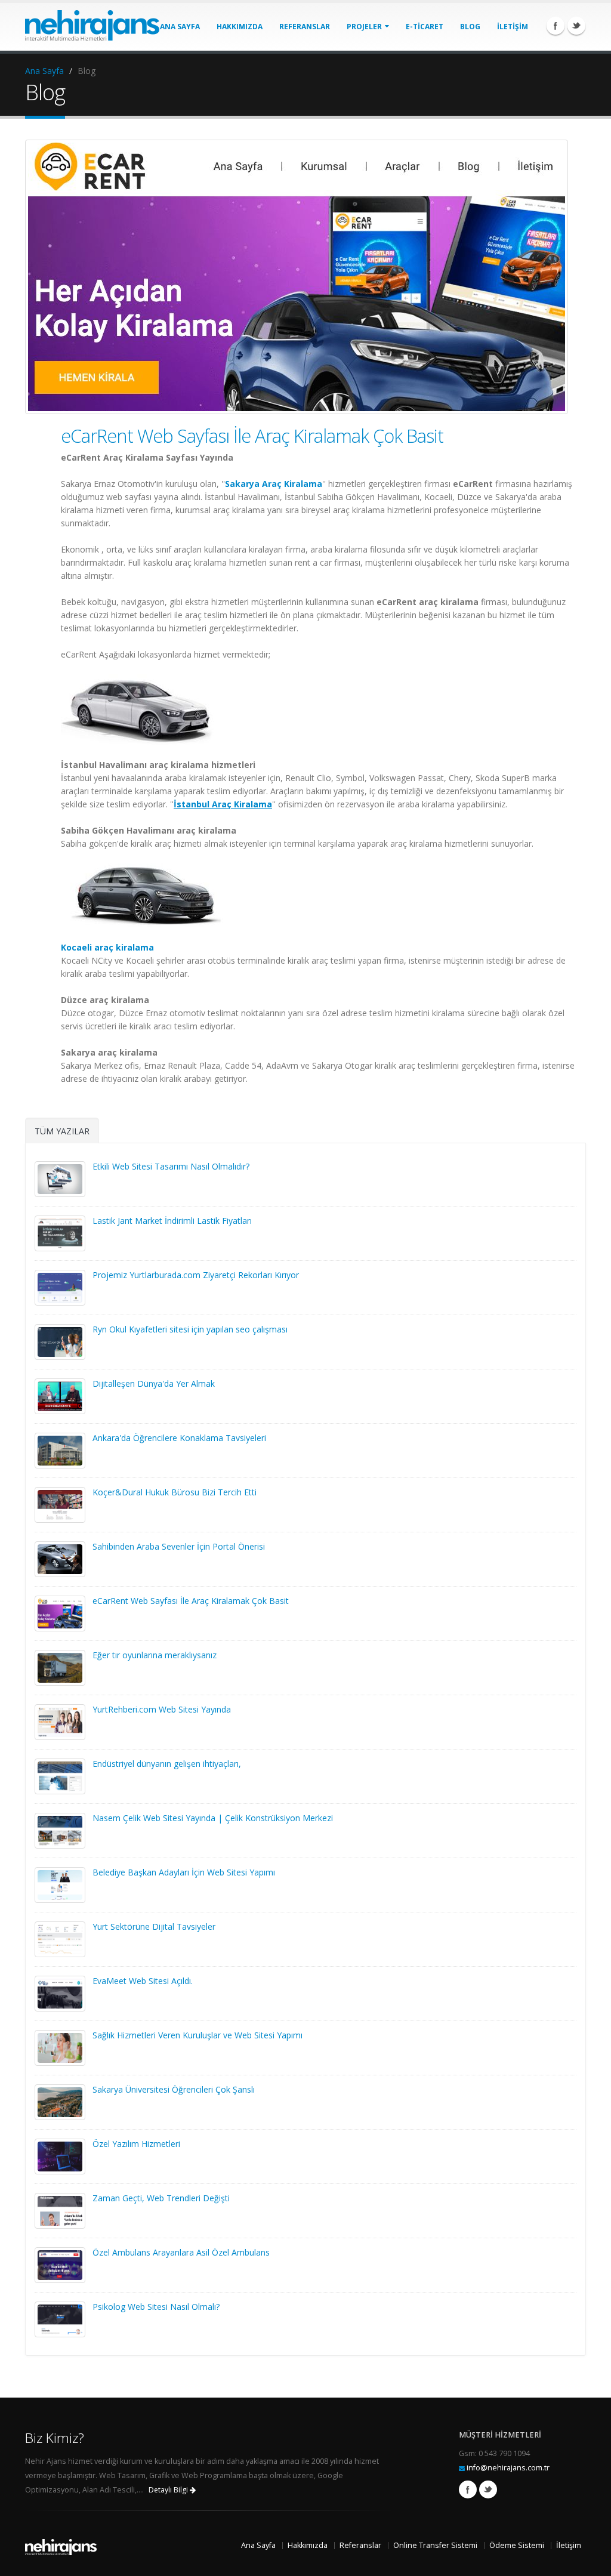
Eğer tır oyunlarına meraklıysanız (155, 1655)
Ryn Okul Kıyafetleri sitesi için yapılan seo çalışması (190, 1329)
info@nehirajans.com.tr (508, 2468)
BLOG (470, 27)
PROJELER (365, 27)
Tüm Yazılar (62, 1131)
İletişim (569, 2545)
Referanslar (360, 2545)
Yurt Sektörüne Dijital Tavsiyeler (154, 1926)
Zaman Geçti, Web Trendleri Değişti (161, 2198)
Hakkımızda (308, 2545)
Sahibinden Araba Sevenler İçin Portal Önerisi (179, 1546)
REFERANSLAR (305, 27)
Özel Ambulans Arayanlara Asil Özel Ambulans (181, 2252)
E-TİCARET (425, 27)
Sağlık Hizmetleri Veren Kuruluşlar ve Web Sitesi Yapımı (198, 2035)
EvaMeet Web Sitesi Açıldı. (143, 1981)
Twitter (576, 26)
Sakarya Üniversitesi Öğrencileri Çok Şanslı (174, 2089)
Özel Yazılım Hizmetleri (136, 2144)
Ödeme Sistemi (517, 2545)
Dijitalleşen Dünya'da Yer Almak (154, 1383)
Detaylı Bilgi (169, 2490)
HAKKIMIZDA (240, 27)
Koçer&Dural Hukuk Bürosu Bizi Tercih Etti (175, 1492)
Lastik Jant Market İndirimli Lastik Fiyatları (172, 1221)
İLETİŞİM (513, 27)
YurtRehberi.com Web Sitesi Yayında (162, 1709)
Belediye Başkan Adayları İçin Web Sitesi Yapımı (184, 1872)
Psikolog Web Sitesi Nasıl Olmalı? (156, 2307)
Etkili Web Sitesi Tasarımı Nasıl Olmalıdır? (171, 1166)
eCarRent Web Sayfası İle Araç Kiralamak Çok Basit (252, 436)
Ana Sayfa (44, 71)
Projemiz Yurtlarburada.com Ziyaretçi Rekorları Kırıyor (196, 1275)
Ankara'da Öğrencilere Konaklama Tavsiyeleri (179, 1438)
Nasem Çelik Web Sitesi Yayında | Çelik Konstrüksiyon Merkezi (213, 1818)
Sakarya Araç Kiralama (274, 484)
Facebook (556, 26)
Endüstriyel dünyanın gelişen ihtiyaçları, (167, 1764)
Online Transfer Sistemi (435, 2545)
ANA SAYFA (180, 27)
